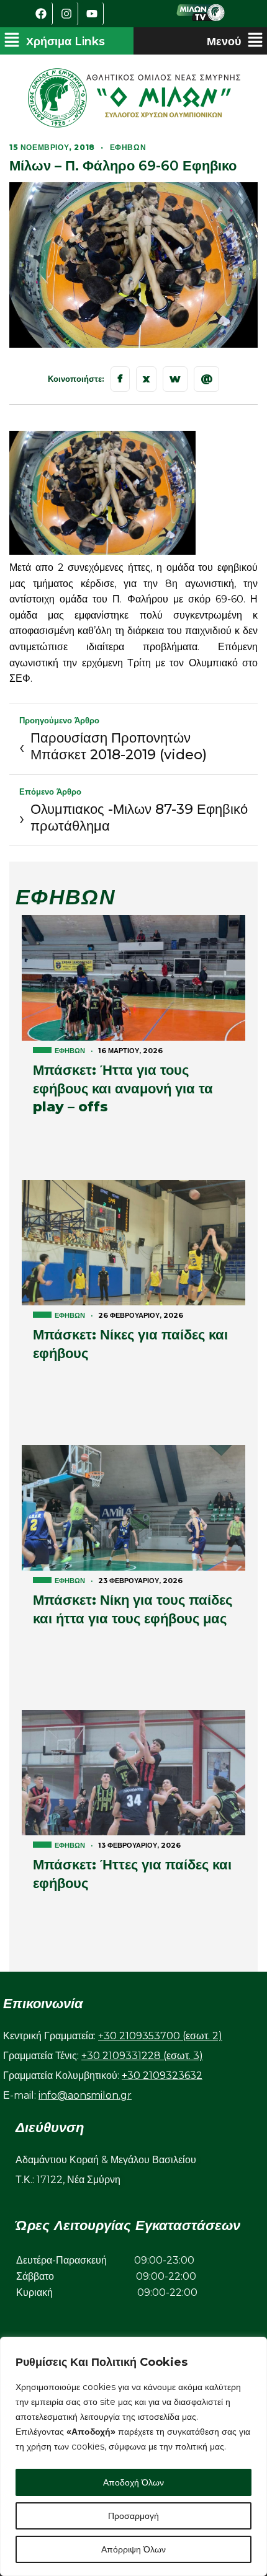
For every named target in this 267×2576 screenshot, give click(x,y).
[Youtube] (93, 14)
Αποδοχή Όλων (133, 2482)
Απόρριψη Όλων (133, 2549)
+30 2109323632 (162, 2075)
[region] (133, 2456)
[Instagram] (67, 14)
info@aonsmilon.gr (85, 2095)
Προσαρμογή (133, 2516)
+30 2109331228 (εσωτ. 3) (142, 2056)
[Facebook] (42, 14)
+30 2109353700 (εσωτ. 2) (160, 2036)
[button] (54, 41)
